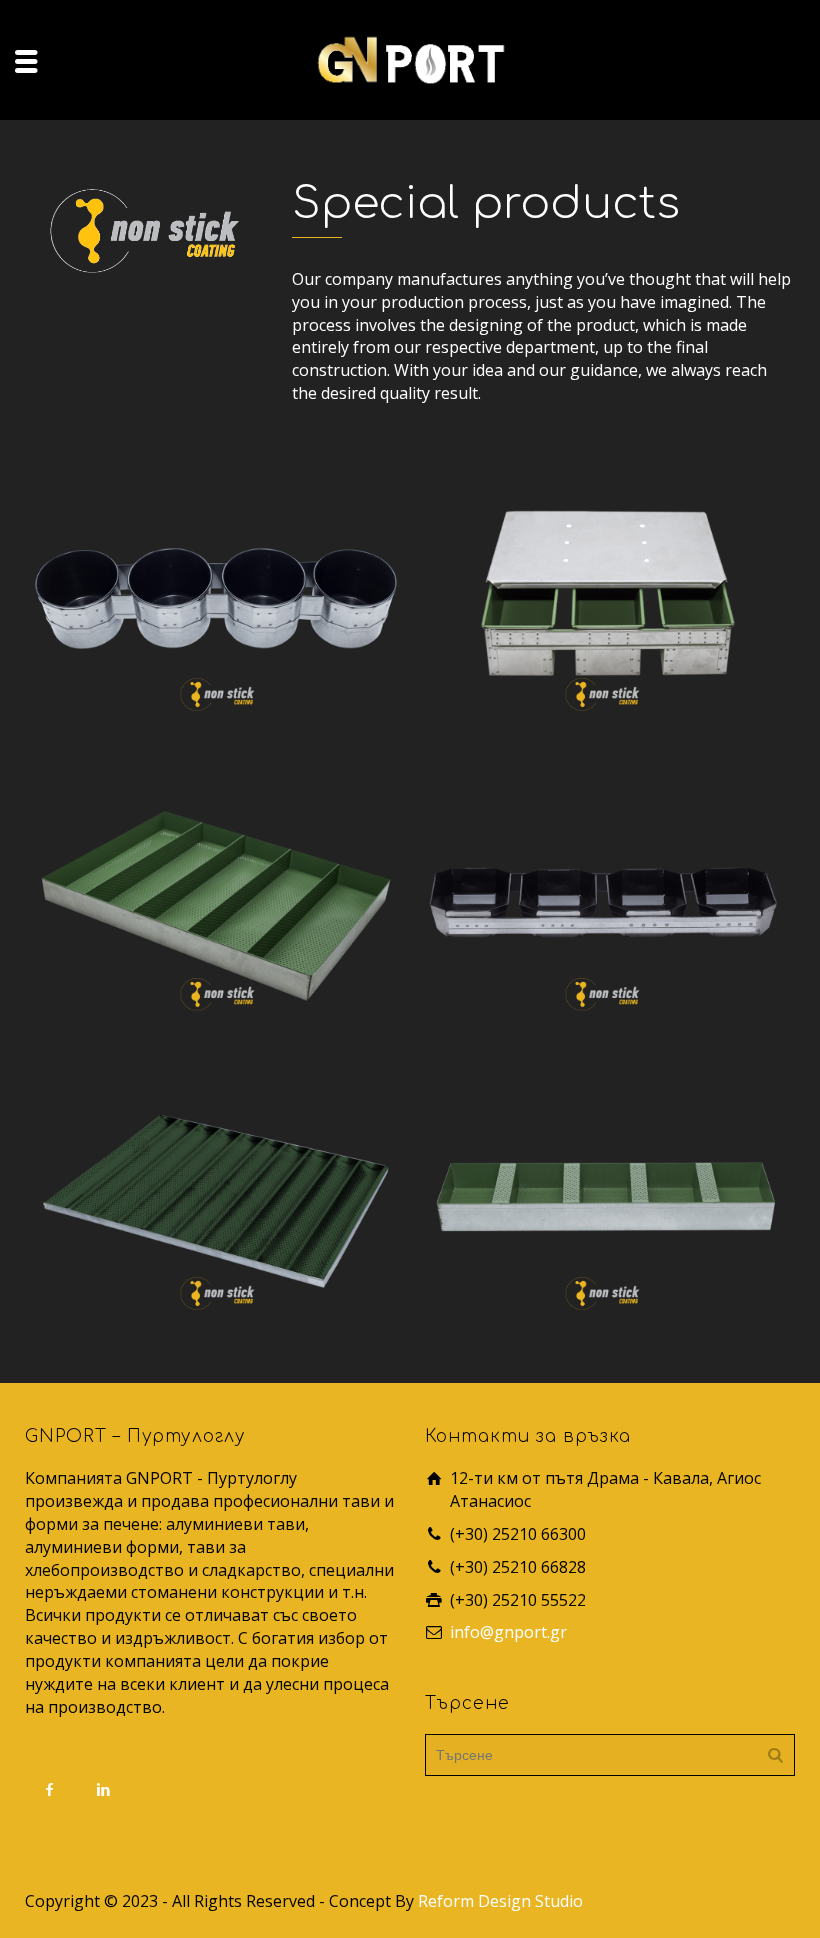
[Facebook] (50, 1789)
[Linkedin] (104, 1789)
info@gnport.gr (508, 1632)
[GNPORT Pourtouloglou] (410, 58)
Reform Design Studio (500, 1901)
